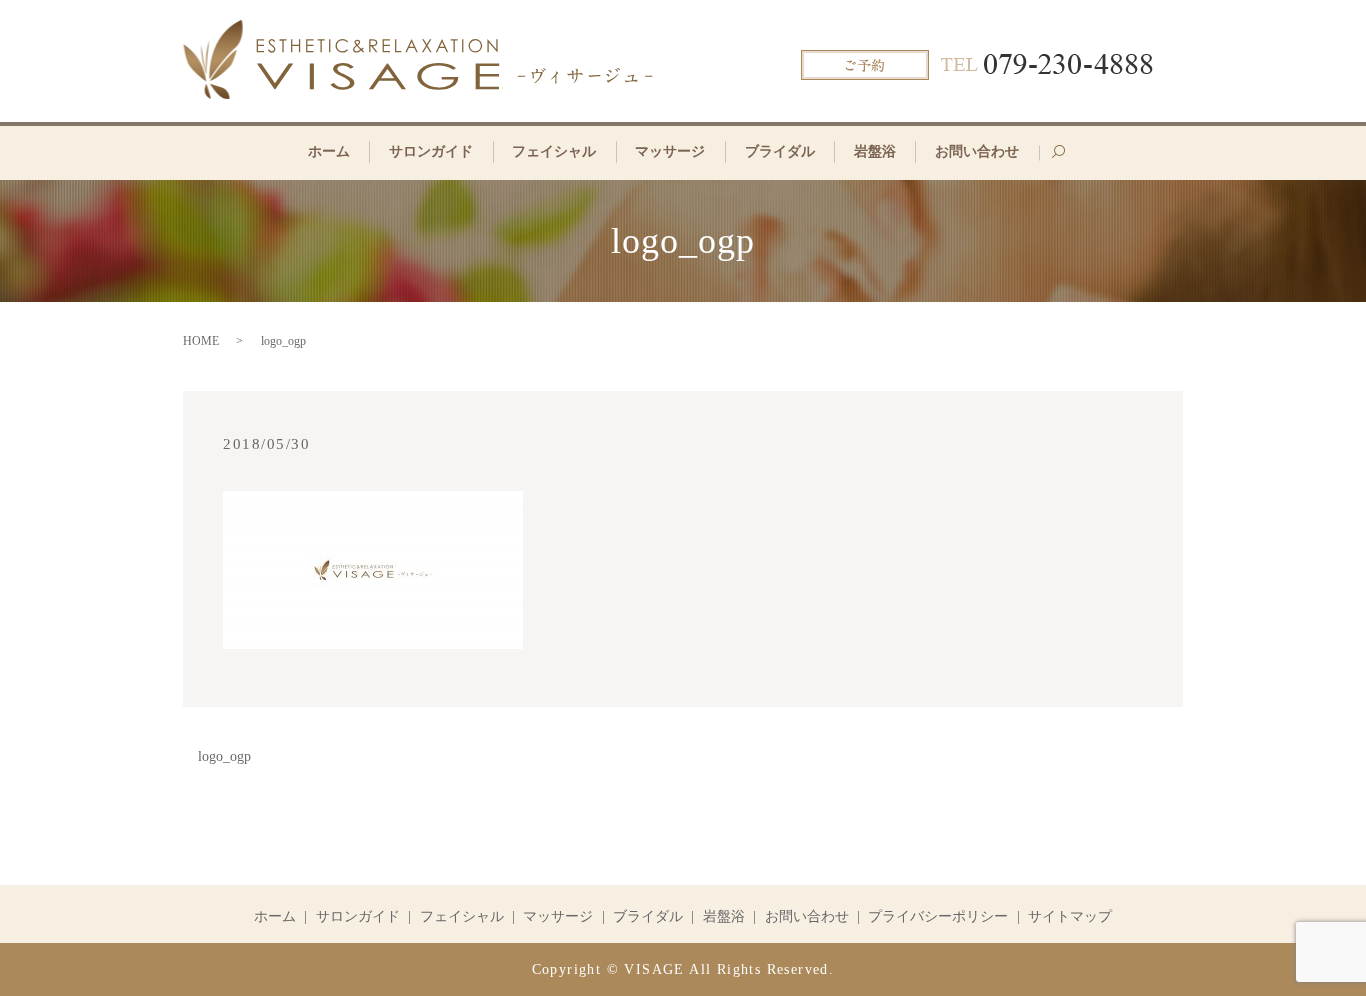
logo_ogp (224, 756)
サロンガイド (431, 151)
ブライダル (780, 151)
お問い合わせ (977, 151)
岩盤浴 (875, 151)
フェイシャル (554, 151)
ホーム (329, 151)
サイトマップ (1070, 916)
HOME (201, 341)
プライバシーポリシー (938, 916)
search (1068, 159)
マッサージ (670, 151)
